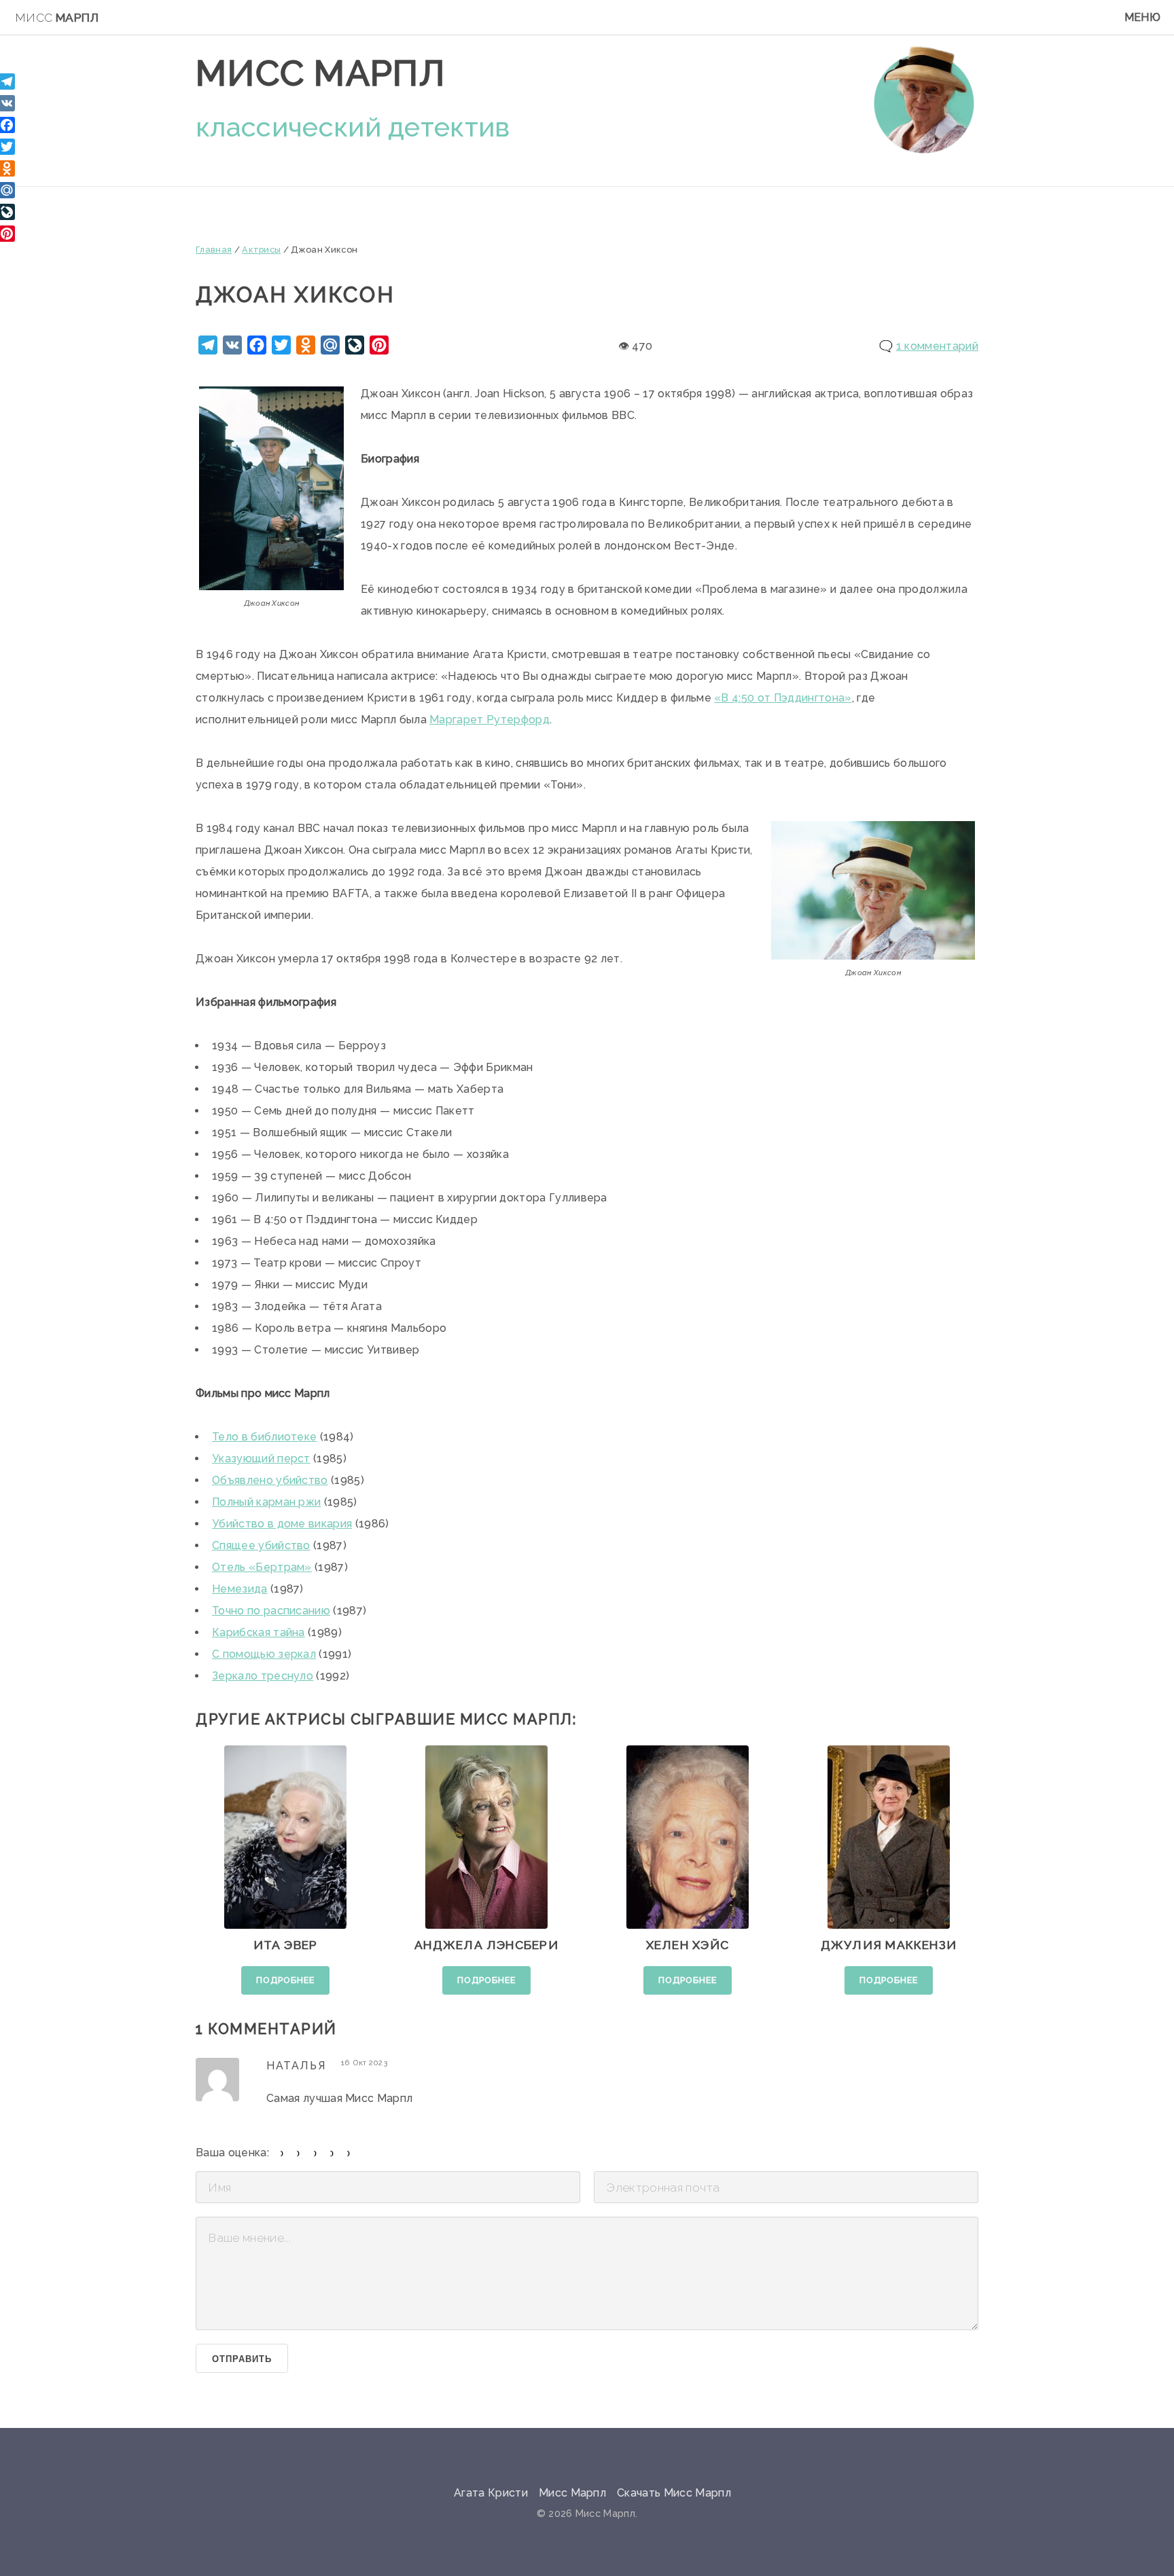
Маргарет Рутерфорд (490, 720)
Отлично (349, 2153)
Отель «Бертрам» (262, 1567)
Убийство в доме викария (282, 1524)
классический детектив (353, 127)
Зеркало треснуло (263, 1676)
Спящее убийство (261, 1545)
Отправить (242, 2359)
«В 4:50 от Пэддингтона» (783, 698)
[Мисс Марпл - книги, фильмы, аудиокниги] (924, 99)
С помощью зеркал (264, 1654)
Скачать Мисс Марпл (674, 2493)
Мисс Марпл (320, 73)
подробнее (285, 1980)
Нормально (316, 2153)
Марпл (57, 18)
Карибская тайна (259, 1632)
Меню (1142, 17)
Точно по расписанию (271, 1611)
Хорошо (332, 2153)
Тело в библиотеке (264, 1437)
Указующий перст (261, 1458)
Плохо (299, 2153)
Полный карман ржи (266, 1502)
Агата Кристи (491, 2493)
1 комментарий (937, 346)
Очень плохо (282, 2153)
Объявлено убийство (270, 1480)
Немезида (240, 1589)
